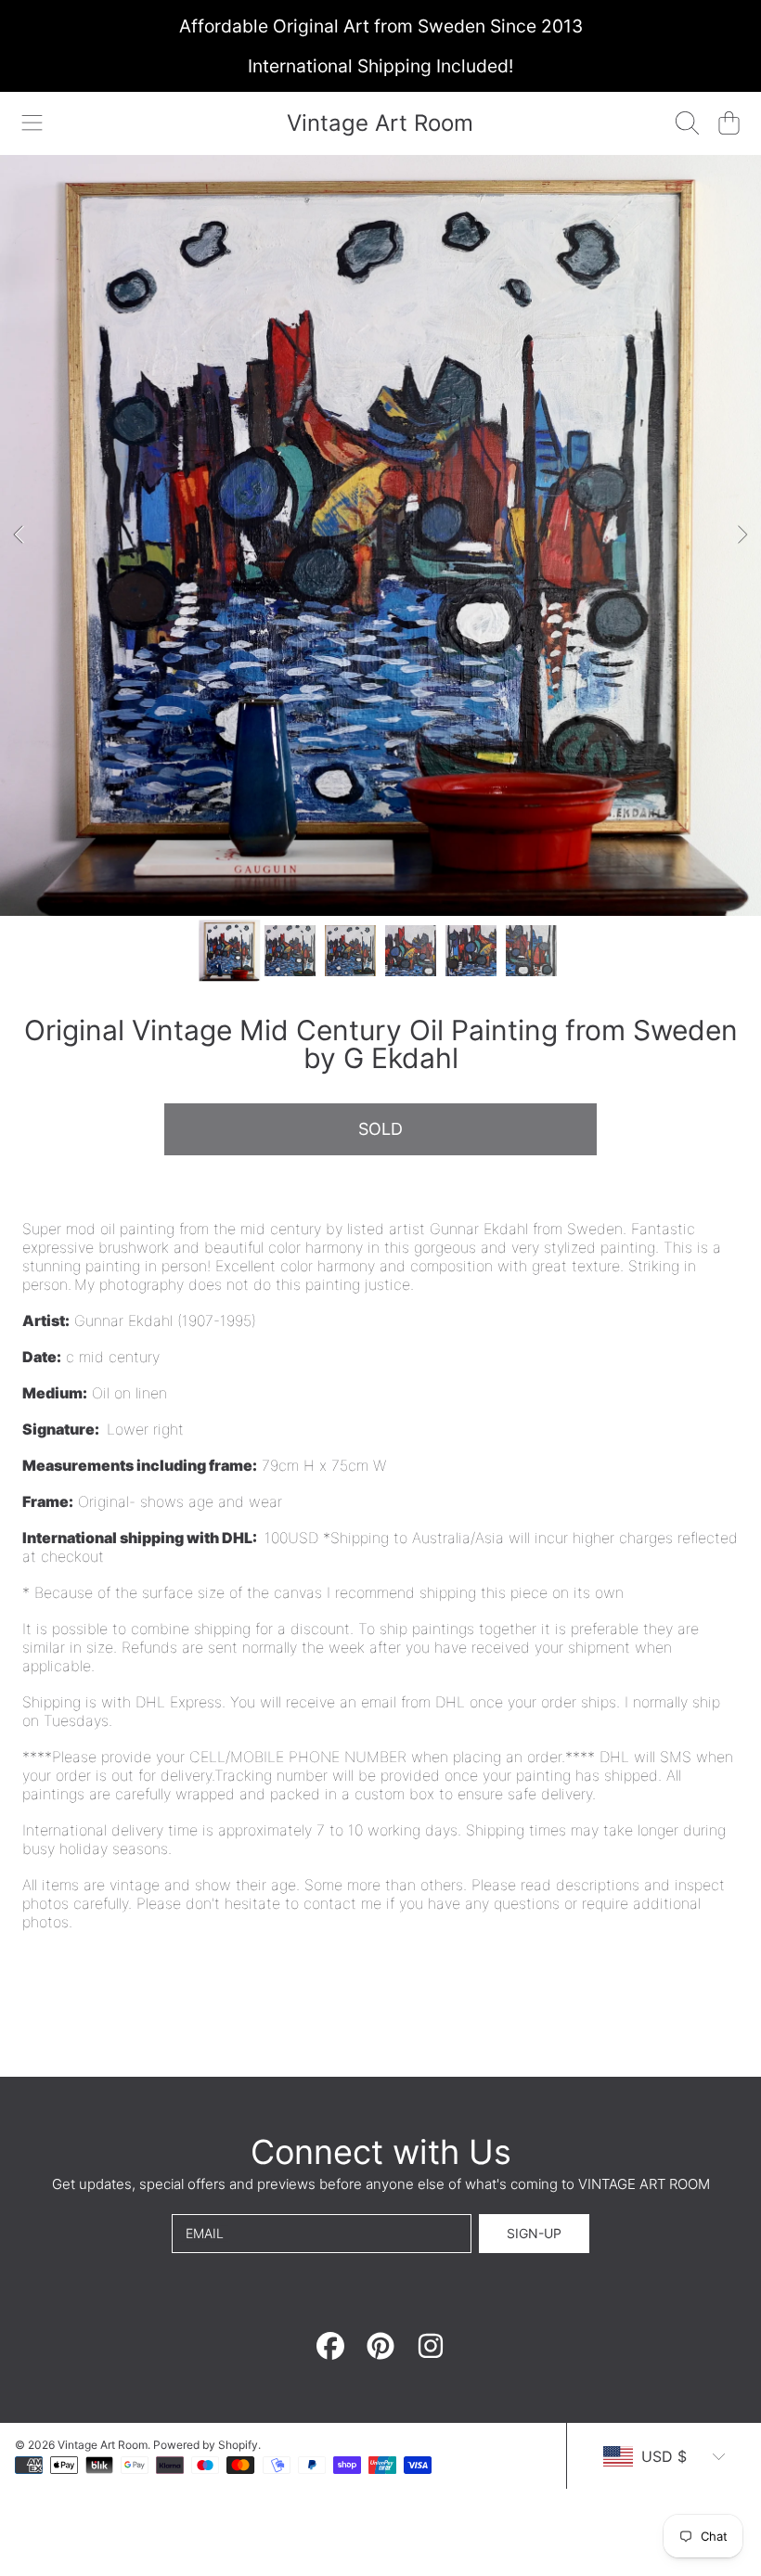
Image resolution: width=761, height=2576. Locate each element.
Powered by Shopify (206, 2445)
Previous (19, 535)
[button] (32, 123)
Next (742, 535)
